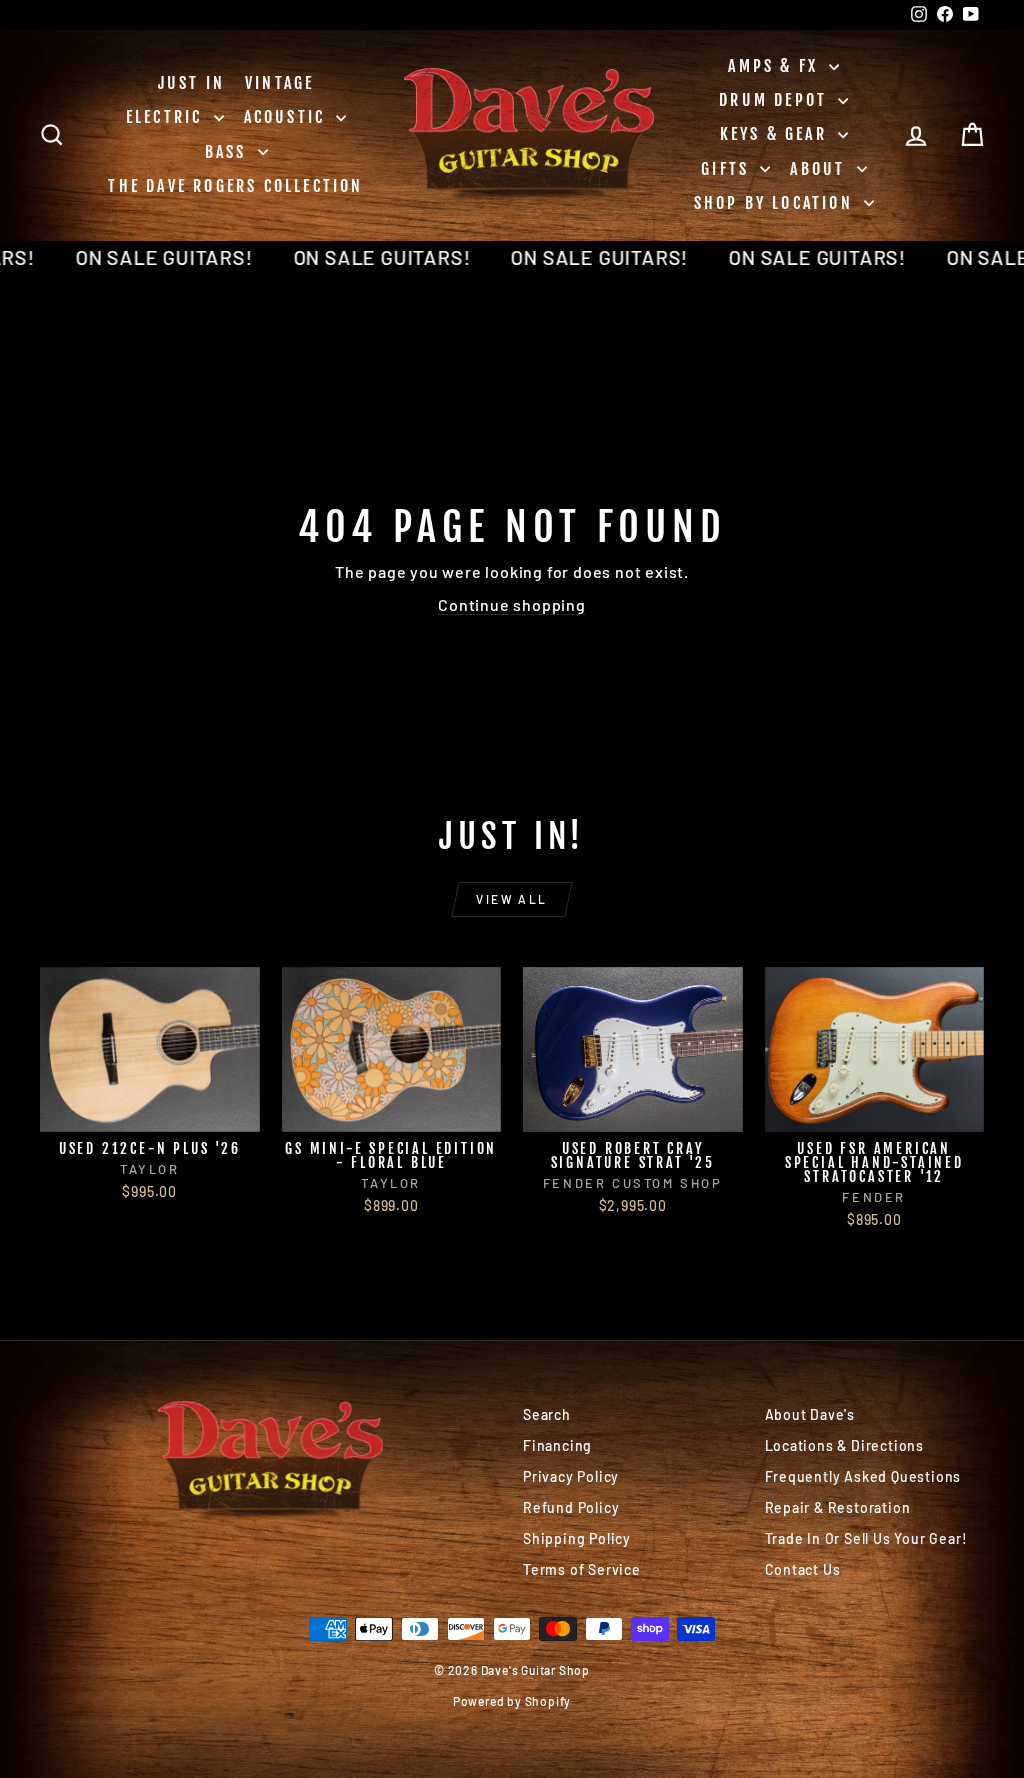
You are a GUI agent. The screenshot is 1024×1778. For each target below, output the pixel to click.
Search (547, 1414)
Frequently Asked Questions (863, 1476)
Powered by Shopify (512, 1701)
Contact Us (803, 1569)
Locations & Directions (845, 1445)
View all (511, 899)
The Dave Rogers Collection (235, 186)
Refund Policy (571, 1507)
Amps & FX (776, 66)
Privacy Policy (571, 1476)
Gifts (728, 169)
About (820, 169)
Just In (191, 83)
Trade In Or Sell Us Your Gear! (866, 1538)
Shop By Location (776, 203)
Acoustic (288, 117)
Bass (229, 152)
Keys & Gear (776, 134)
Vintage (279, 83)
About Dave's (810, 1414)
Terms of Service (582, 1569)
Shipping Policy (577, 1538)
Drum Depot (776, 100)
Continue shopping (512, 604)
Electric (167, 117)
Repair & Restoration (838, 1507)
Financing (557, 1445)
